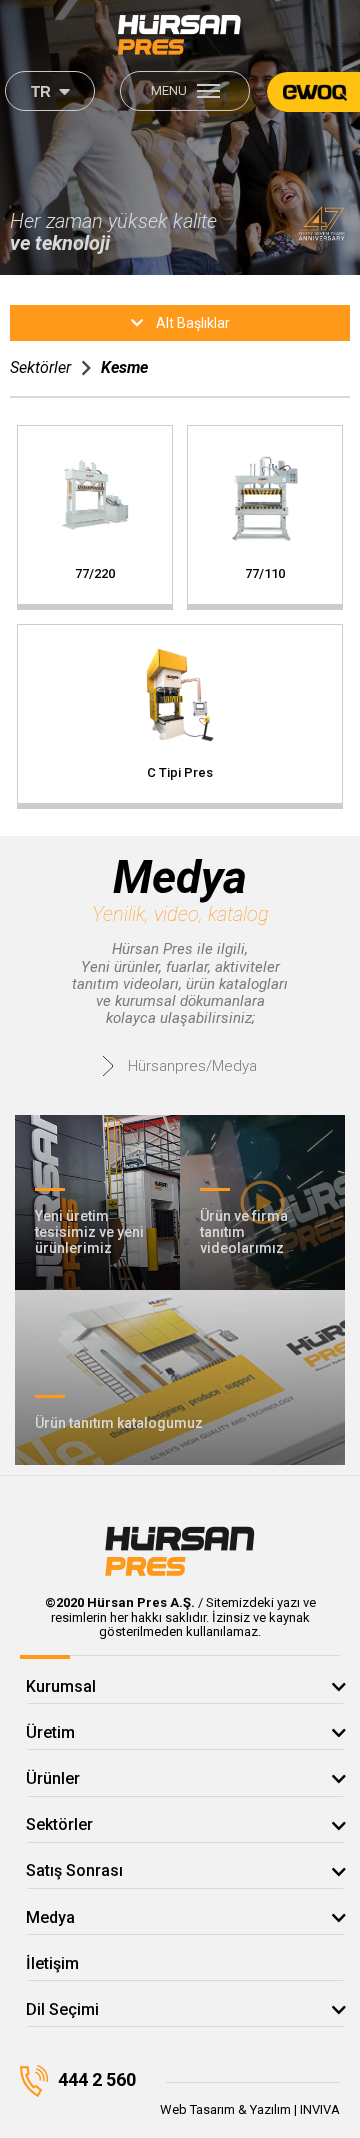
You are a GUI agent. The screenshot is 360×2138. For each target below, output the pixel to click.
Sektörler (40, 368)
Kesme (124, 367)
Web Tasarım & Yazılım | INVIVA (250, 2109)
